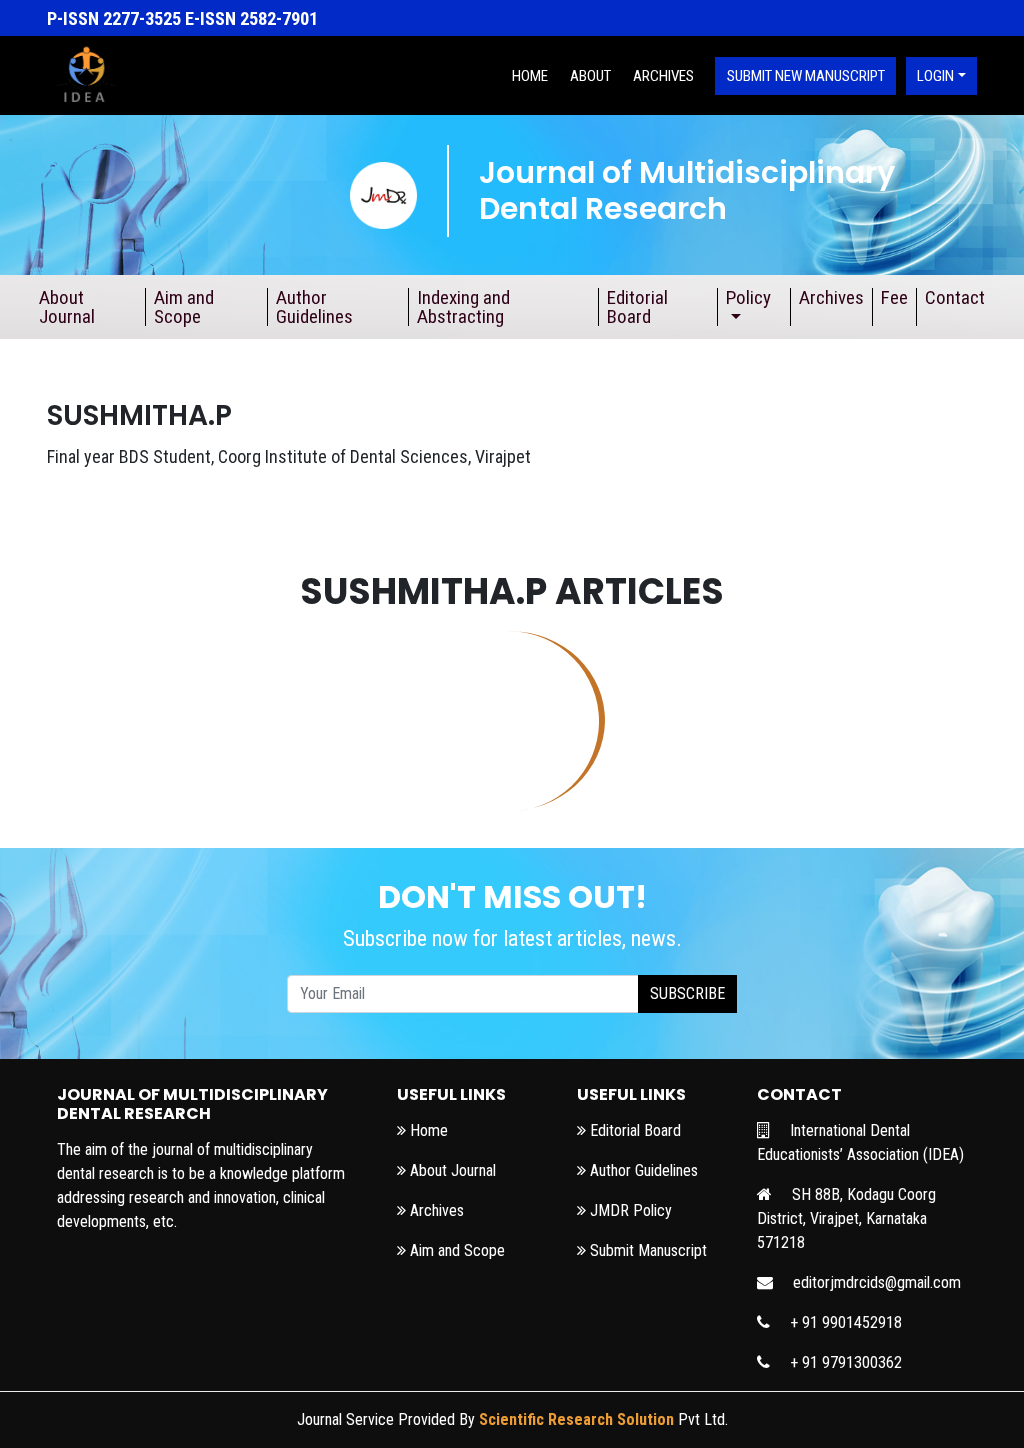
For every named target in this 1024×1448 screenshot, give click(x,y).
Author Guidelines (314, 307)
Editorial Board (637, 307)
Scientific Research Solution (576, 1419)
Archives (663, 76)
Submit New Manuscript (806, 76)
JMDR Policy (629, 1210)
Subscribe (687, 993)
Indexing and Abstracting (463, 307)
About (590, 76)
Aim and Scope (184, 307)
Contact (955, 297)
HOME (530, 76)
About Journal (67, 307)
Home (427, 1130)
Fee (894, 297)
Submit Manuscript (646, 1250)
